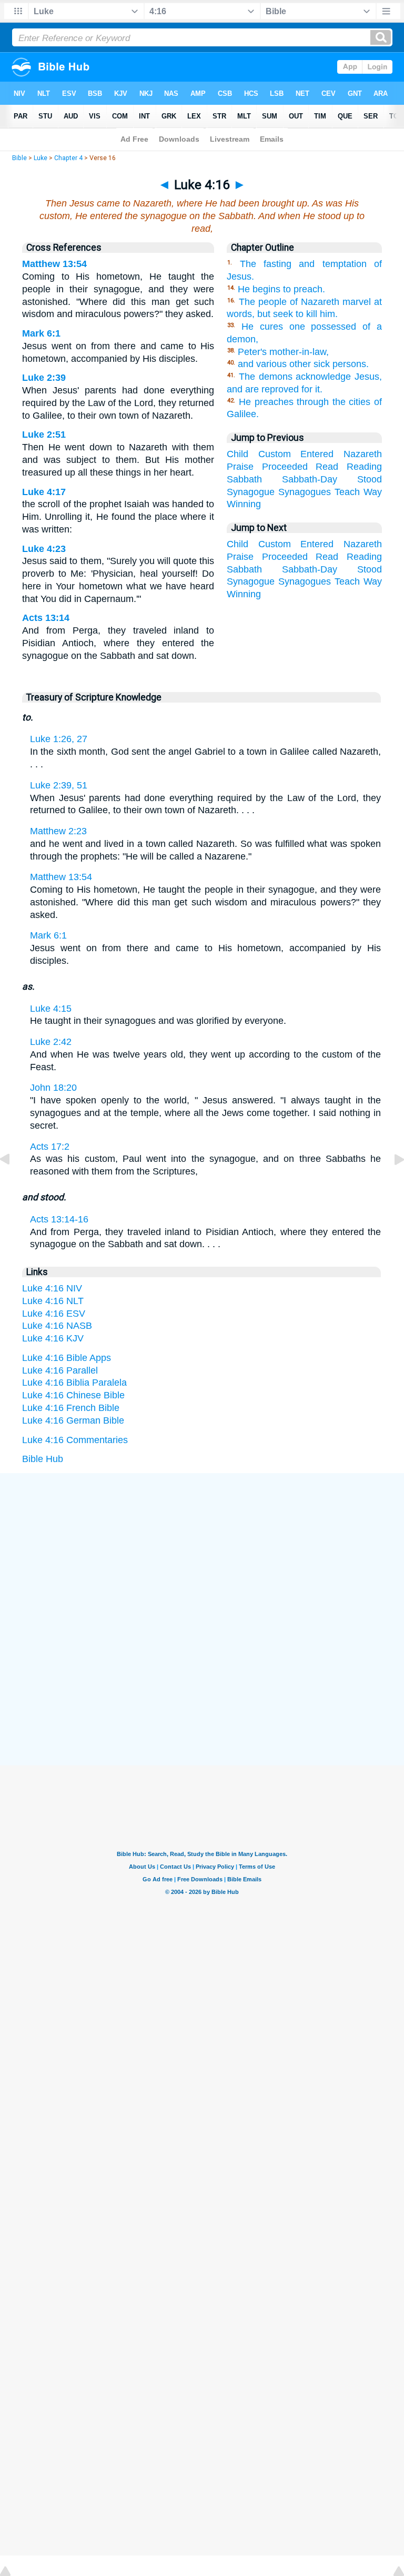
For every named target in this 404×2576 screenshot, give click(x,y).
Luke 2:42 (51, 1042)
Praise (240, 467)
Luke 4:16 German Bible (73, 1420)
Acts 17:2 (50, 1147)
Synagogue (251, 492)
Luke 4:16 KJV (53, 1338)
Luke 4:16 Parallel (60, 1370)
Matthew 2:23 (58, 831)
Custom (275, 454)
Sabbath (244, 479)
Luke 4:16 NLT (53, 1301)
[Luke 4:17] (391, 1183)
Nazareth (363, 454)
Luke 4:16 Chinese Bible (73, 1395)
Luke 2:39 (44, 378)
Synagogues (305, 492)
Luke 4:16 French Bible (71, 1408)
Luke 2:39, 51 (59, 785)
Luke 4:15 (51, 1009)
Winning (244, 504)
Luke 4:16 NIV (52, 1288)
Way (373, 492)
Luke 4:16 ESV (54, 1314)
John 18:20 (53, 1088)
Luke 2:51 (44, 435)
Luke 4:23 (44, 549)
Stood (370, 479)
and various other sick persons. (303, 364)
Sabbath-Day (310, 479)
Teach (347, 492)
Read (327, 467)
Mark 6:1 (41, 333)
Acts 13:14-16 (59, 1219)
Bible (19, 158)
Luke (41, 158)
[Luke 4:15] (13, 1183)
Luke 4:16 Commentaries (75, 1440)
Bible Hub (43, 1459)
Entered (317, 454)
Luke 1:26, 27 (59, 739)
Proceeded (285, 467)
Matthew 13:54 (54, 264)
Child (238, 454)
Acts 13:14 (46, 618)
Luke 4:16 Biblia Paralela (74, 1383)
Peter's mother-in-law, (283, 352)
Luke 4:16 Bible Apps (67, 1358)
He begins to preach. (281, 289)
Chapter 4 (68, 158)
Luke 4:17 (44, 492)
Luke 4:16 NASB (57, 1326)
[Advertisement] (202, 1553)
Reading (364, 467)
